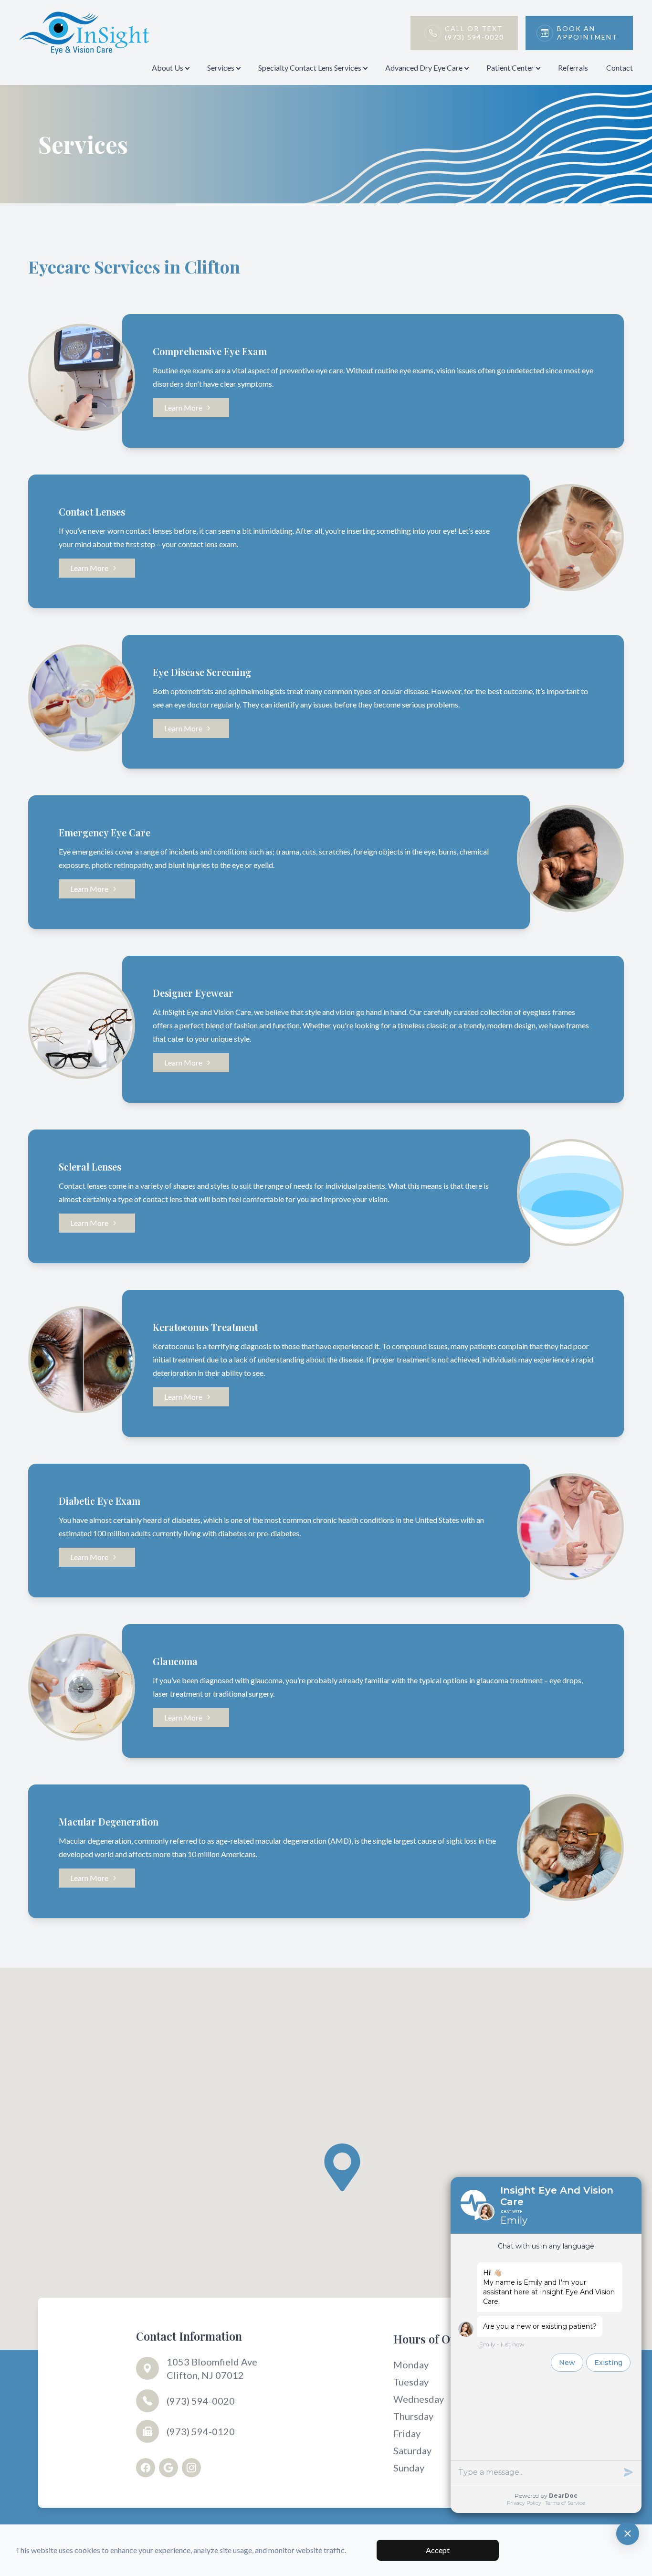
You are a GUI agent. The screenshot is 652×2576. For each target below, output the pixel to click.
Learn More (183, 407)
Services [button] (221, 68)
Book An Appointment (587, 33)
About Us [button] (168, 68)
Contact (620, 68)
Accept (438, 2550)
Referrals (573, 68)
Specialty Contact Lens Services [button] (310, 68)
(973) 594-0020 (201, 2401)
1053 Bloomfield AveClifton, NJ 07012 (212, 2368)
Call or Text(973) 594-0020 (474, 33)
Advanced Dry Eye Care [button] (424, 68)
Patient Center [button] (510, 68)
